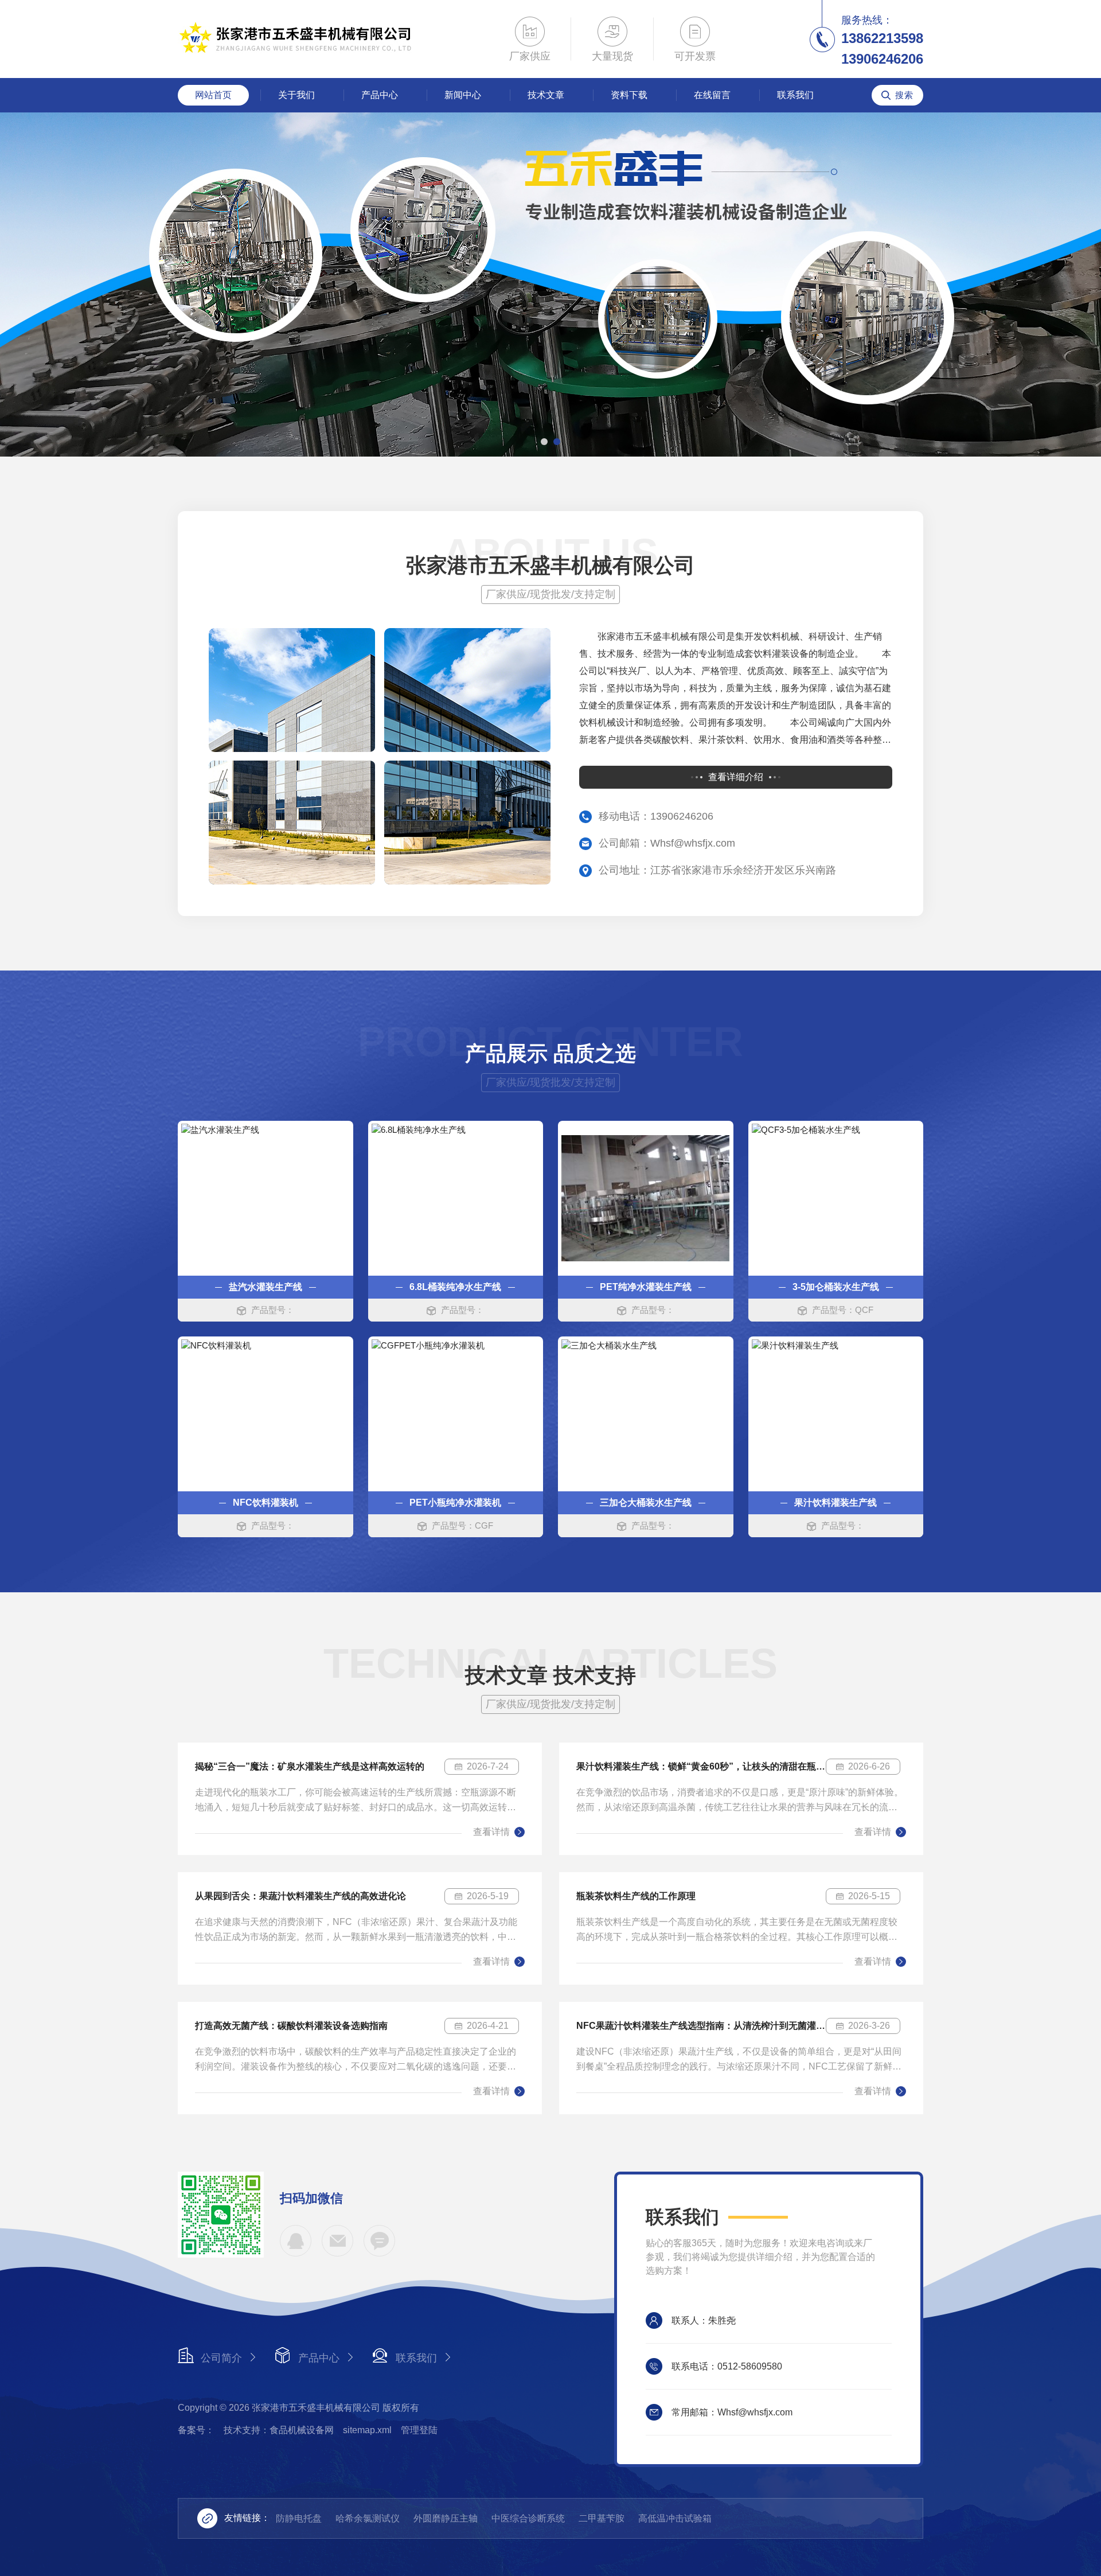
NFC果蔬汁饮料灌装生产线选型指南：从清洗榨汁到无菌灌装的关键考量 (701, 2026)
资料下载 (629, 95)
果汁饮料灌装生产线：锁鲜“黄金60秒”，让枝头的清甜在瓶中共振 (701, 1766)
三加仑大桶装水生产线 (646, 1503)
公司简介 (221, 2358)
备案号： (196, 2430)
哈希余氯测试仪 (368, 2518)
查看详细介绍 (736, 777)
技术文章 (546, 95)
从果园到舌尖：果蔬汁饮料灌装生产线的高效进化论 (300, 1896)
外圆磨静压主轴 (446, 2518)
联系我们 (795, 95)
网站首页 (213, 95)
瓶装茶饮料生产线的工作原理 (636, 1896)
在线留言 (712, 95)
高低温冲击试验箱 (675, 2518)
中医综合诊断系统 (528, 2518)
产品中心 (380, 95)
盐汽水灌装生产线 (266, 1287)
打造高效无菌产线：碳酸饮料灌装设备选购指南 (291, 2026)
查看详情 (491, 1832)
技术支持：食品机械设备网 (279, 2430)
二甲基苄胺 (602, 2518)
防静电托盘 (299, 2518)
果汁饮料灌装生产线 (835, 1503)
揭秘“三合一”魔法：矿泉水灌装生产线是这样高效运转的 (310, 1766)
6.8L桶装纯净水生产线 (455, 1287)
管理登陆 (419, 2430)
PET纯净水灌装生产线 (646, 1287)
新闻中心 (463, 95)
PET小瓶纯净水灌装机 (455, 1503)
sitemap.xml (367, 2430)
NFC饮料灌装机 (266, 1503)
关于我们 (296, 95)
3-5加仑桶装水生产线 (836, 1287)
